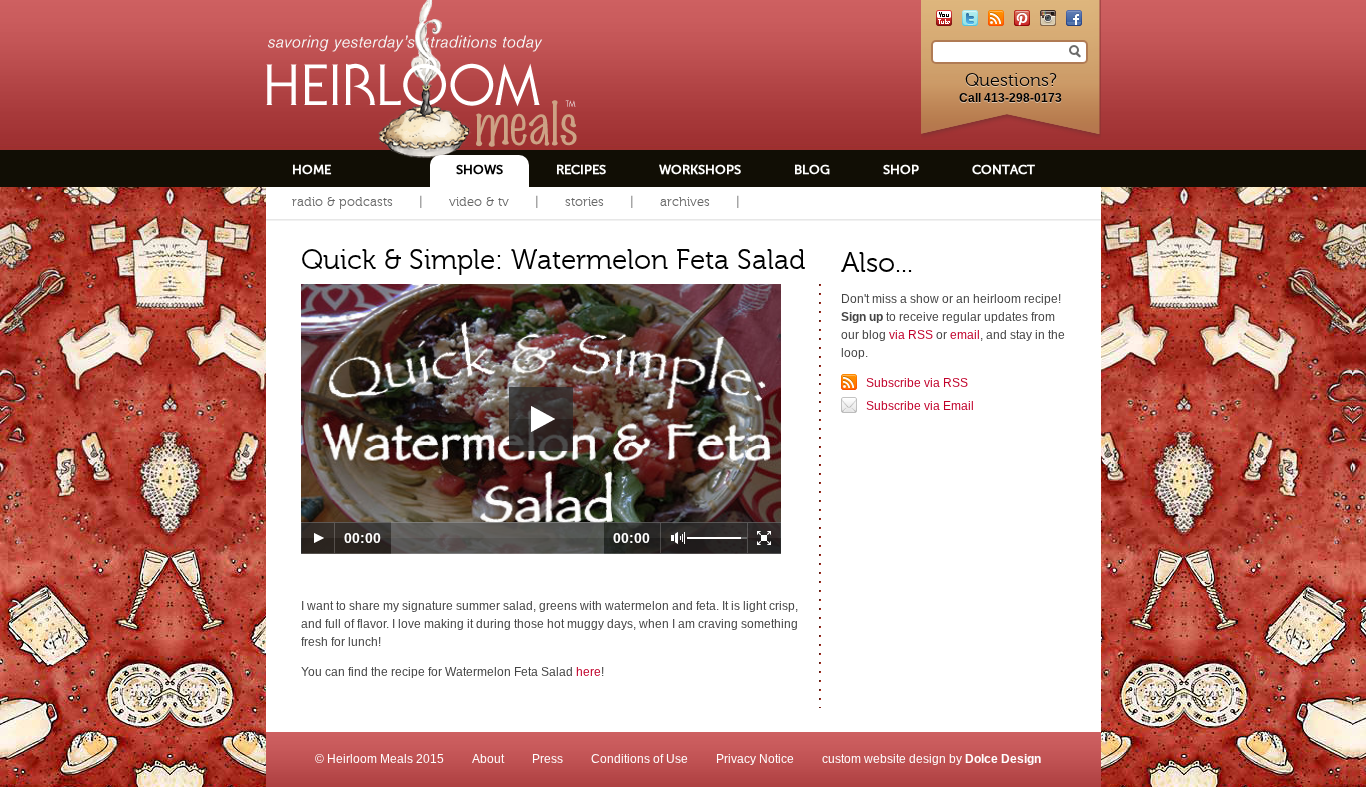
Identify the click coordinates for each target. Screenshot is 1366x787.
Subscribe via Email (920, 406)
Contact (1003, 169)
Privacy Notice (755, 759)
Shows (479, 169)
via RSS (911, 335)
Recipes (581, 169)
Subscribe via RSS (917, 383)
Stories (584, 201)
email (965, 335)
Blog (812, 169)
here (588, 672)
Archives (685, 201)
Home (311, 169)
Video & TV (479, 201)
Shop (901, 169)
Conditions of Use (639, 759)
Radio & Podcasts (342, 201)
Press (547, 759)
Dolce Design (1003, 759)
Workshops (700, 169)
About (488, 759)
